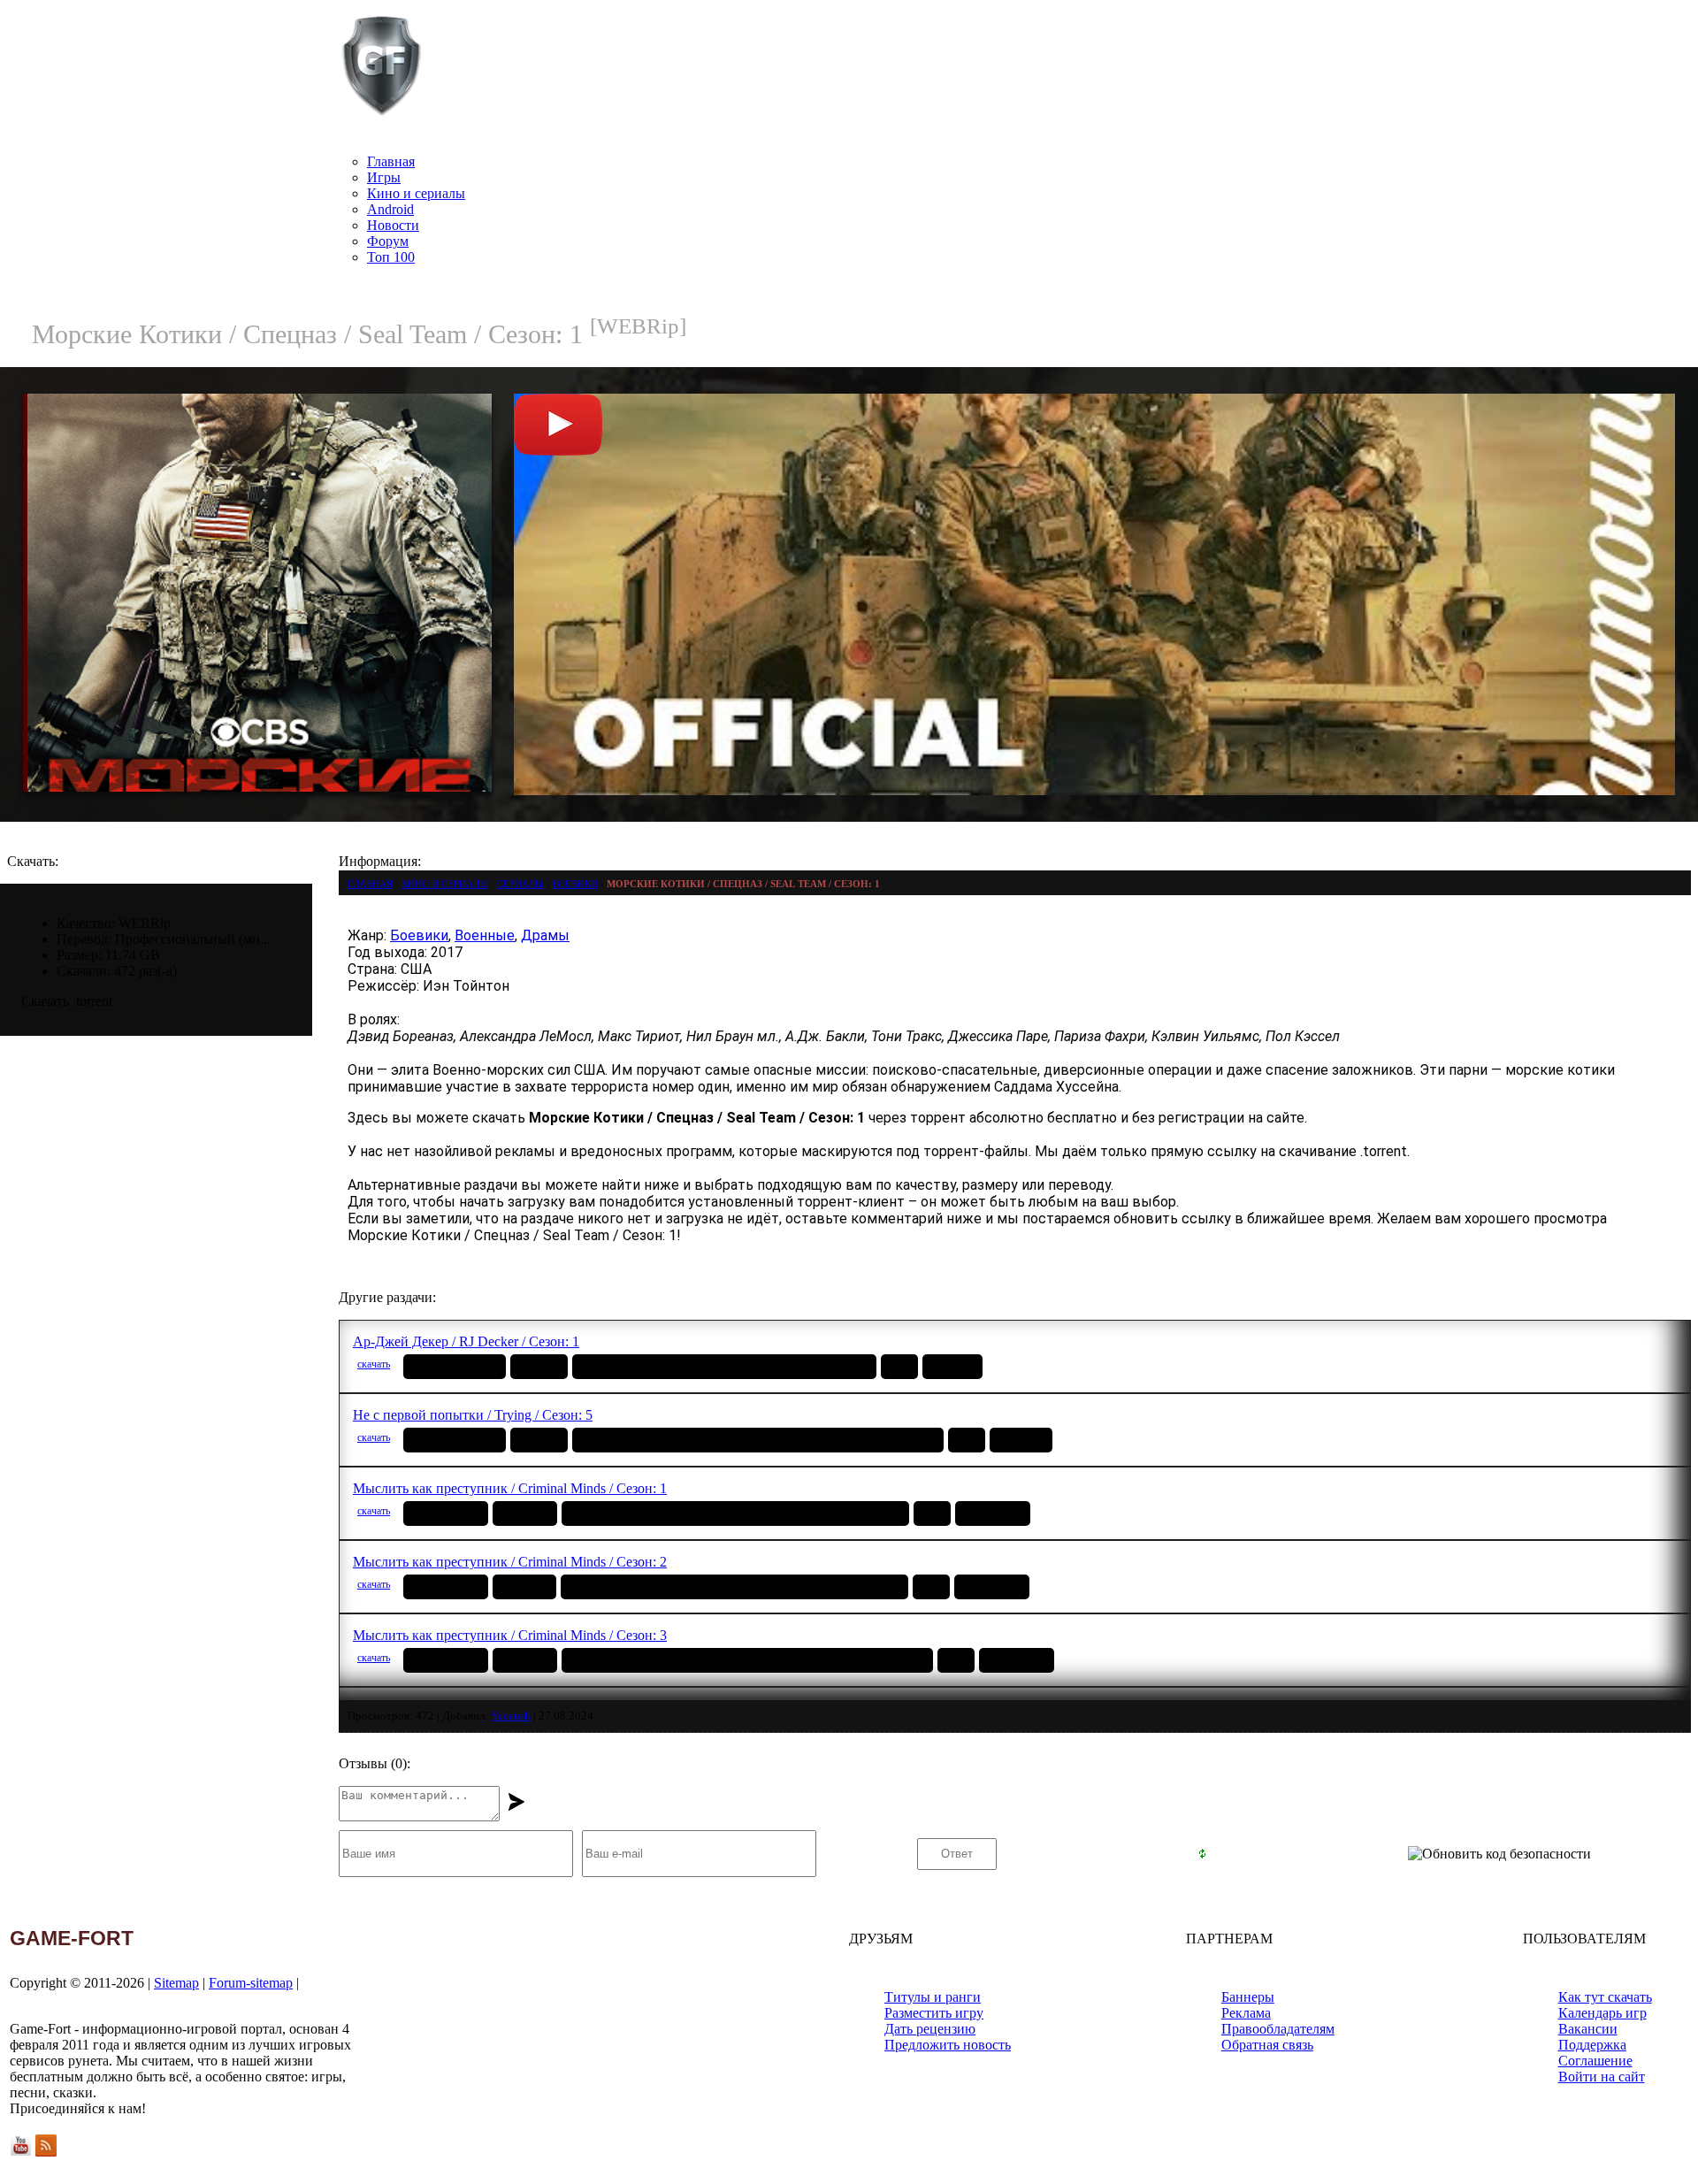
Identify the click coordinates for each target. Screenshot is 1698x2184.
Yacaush (511, 1716)
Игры (384, 177)
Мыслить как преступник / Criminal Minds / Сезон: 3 (510, 1635)
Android (390, 209)
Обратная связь (1267, 2045)
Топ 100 (391, 257)
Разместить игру (934, 2013)
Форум (388, 241)
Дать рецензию (930, 2029)
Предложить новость (948, 2045)
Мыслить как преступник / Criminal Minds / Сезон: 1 (510, 1488)
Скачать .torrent (67, 1001)
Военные (485, 935)
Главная (391, 161)
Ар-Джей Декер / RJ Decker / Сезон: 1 (466, 1341)
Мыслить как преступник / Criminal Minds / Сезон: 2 (510, 1562)
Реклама (1246, 2013)
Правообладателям (1278, 2029)
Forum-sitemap (251, 1983)
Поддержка (1592, 2045)
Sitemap (176, 1983)
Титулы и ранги (933, 1997)
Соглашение (1595, 2061)
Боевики (419, 935)
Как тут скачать (1605, 1997)
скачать (374, 1364)
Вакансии (1588, 2029)
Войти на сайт (1602, 2077)
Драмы (545, 935)
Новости (393, 225)
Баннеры (1248, 1997)
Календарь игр (1602, 2013)
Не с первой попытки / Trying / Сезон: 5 (473, 1415)
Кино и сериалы (416, 193)
